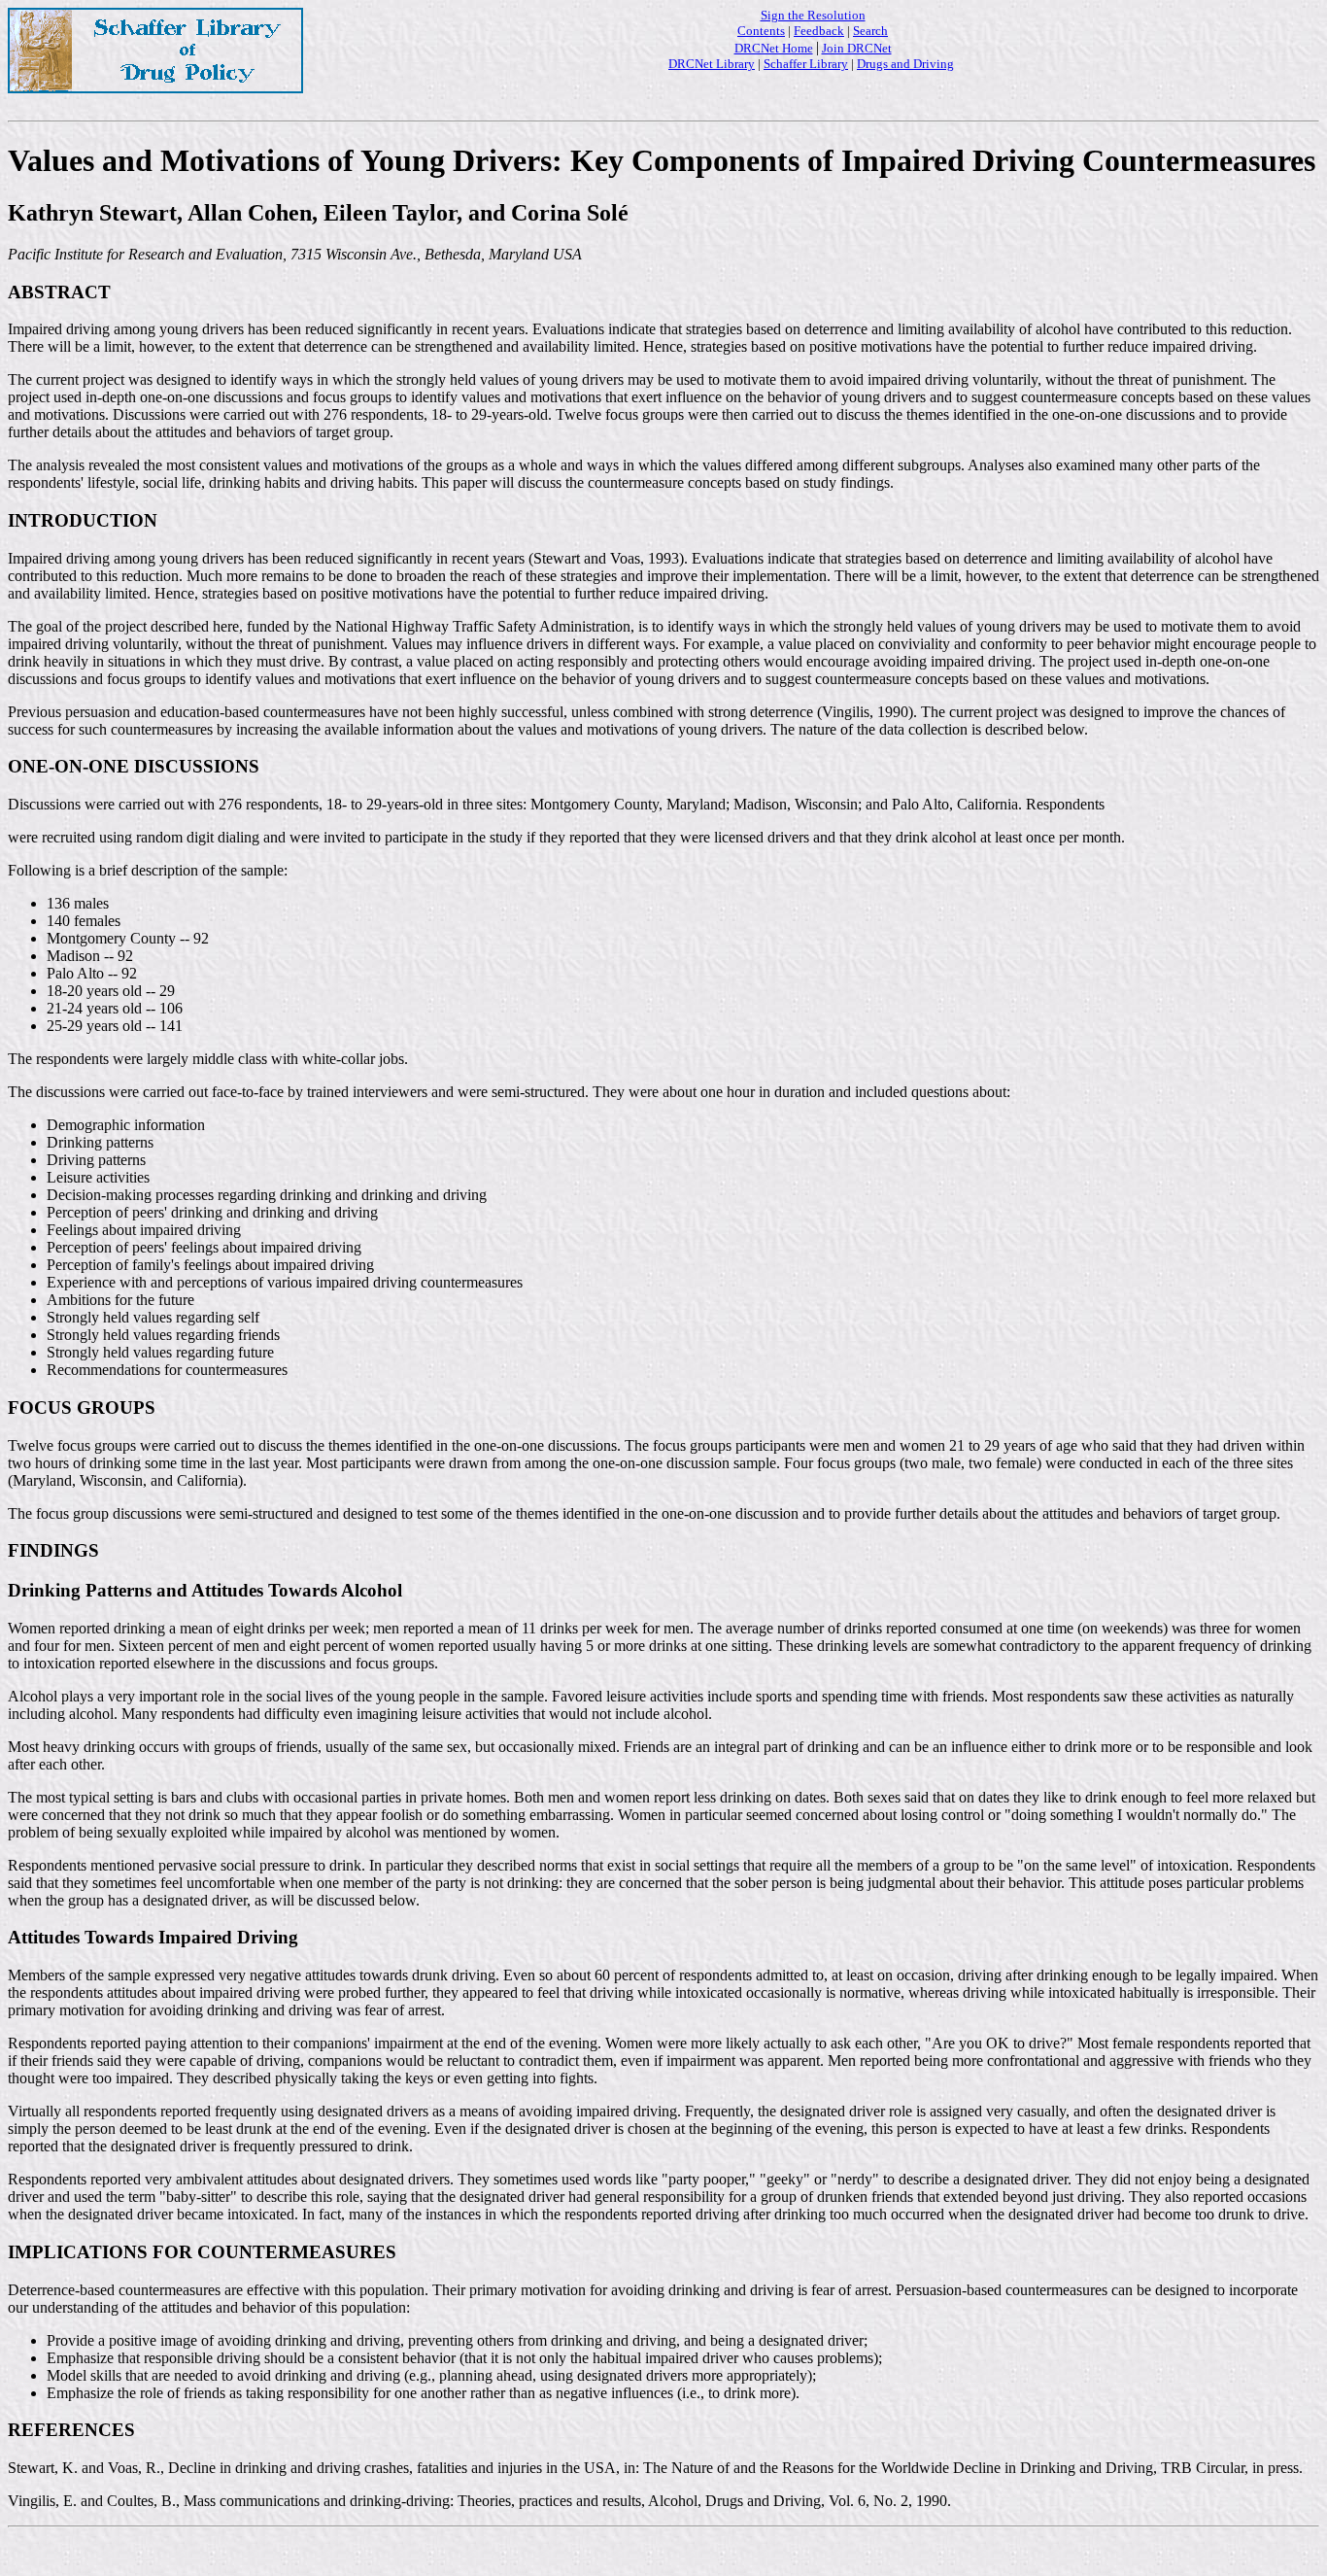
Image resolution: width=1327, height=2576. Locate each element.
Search (870, 31)
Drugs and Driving (905, 64)
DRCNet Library (712, 64)
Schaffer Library (806, 64)
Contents (761, 31)
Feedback (819, 31)
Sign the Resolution (813, 15)
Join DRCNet (857, 48)
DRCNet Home (774, 48)
